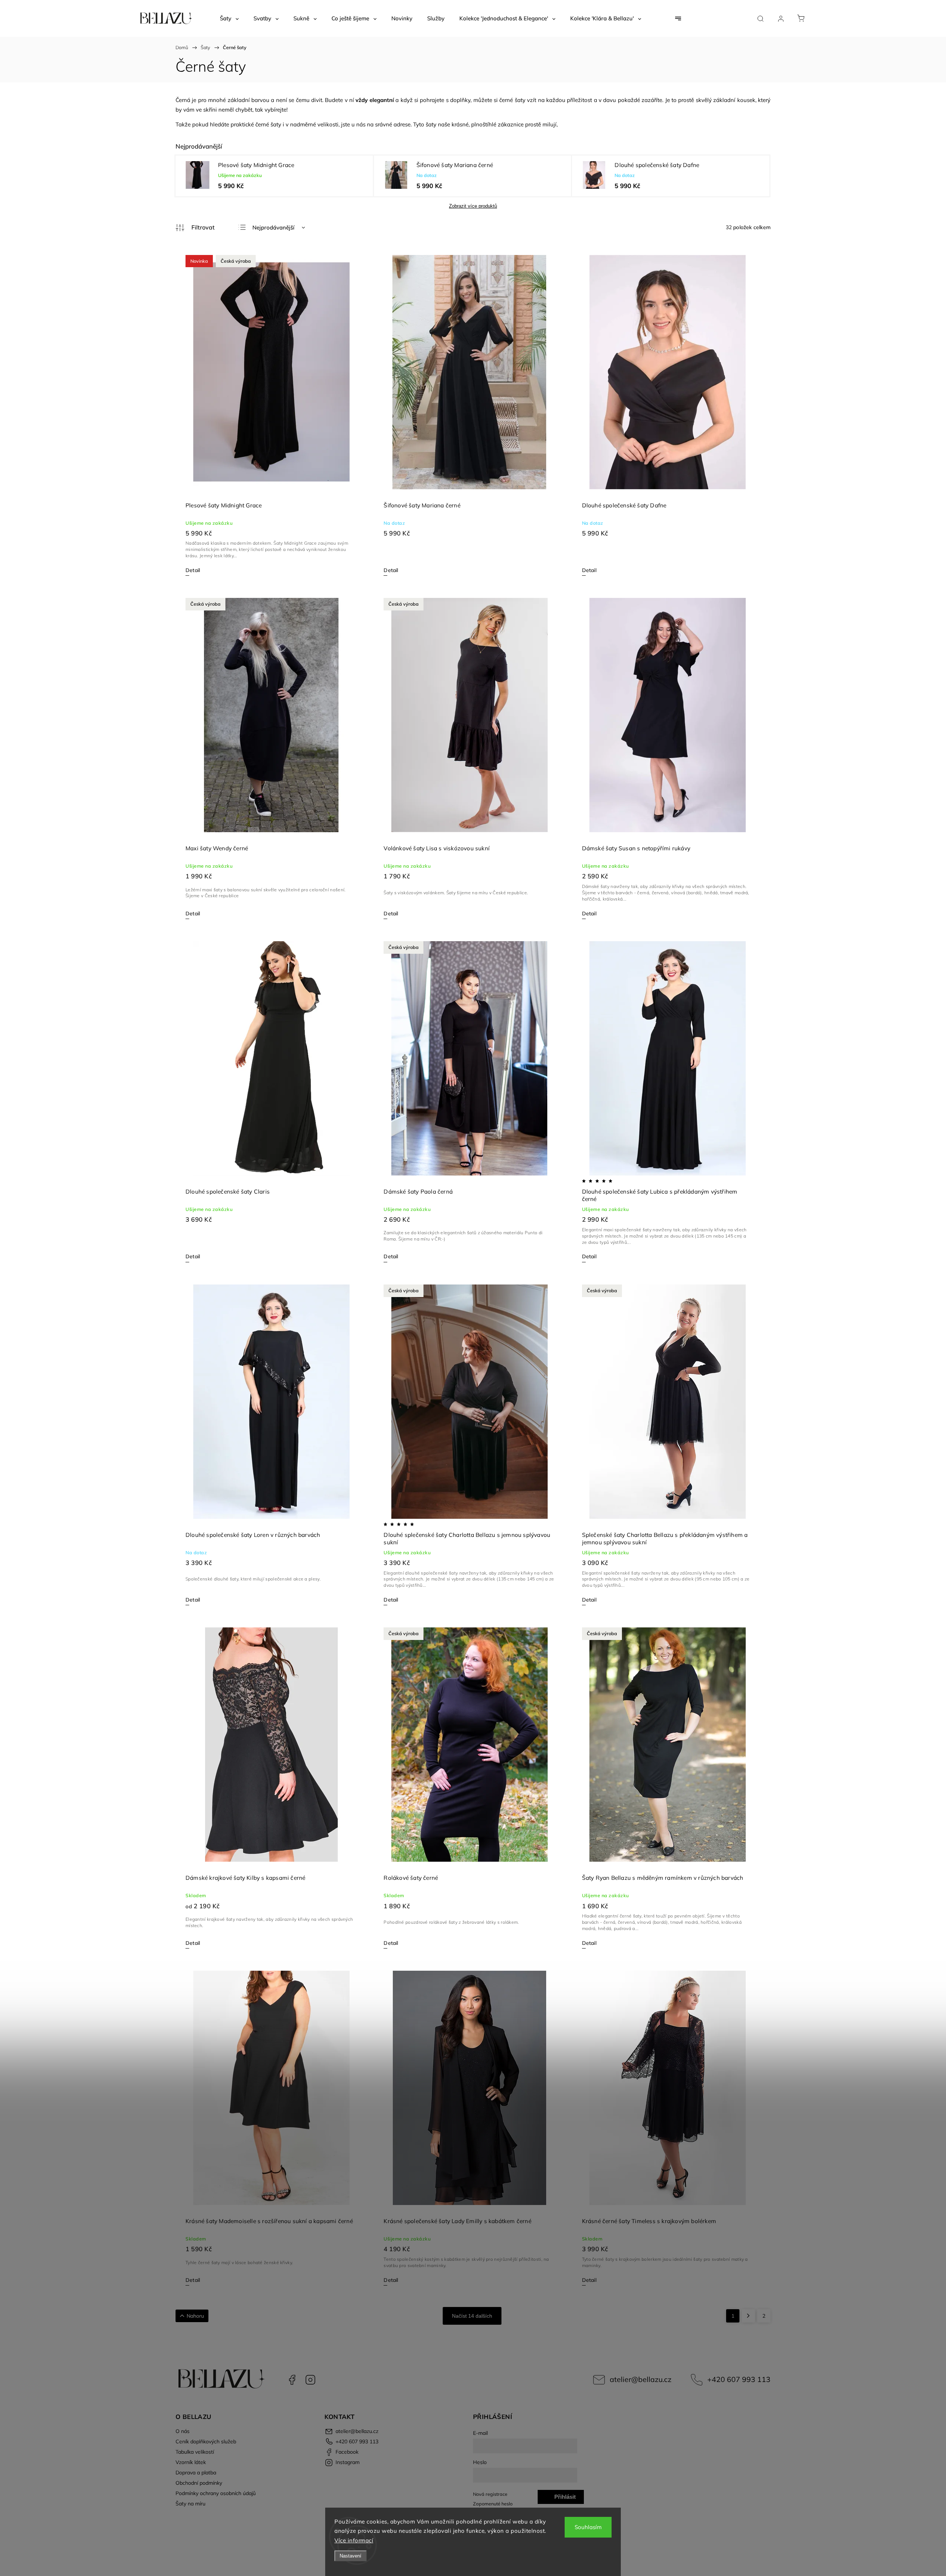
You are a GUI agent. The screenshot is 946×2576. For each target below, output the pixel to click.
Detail (193, 570)
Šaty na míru (190, 2504)
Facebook (292, 2380)
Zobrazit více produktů (473, 206)
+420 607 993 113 (739, 2379)
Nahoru (195, 2316)
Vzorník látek (191, 2462)
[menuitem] (229, 18)
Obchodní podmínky (199, 2483)
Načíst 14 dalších (472, 2316)
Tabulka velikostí (195, 2452)
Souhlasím (588, 2527)
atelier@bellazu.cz (641, 2379)
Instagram (310, 2380)
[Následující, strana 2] (748, 2316)
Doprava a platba (196, 2473)
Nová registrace (490, 2494)
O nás (183, 2431)
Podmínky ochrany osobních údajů (216, 2493)
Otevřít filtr (195, 228)
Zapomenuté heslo (493, 2504)
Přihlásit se (565, 2499)
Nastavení (351, 2556)
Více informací (354, 2540)
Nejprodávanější (273, 227)
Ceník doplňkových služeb (206, 2441)
